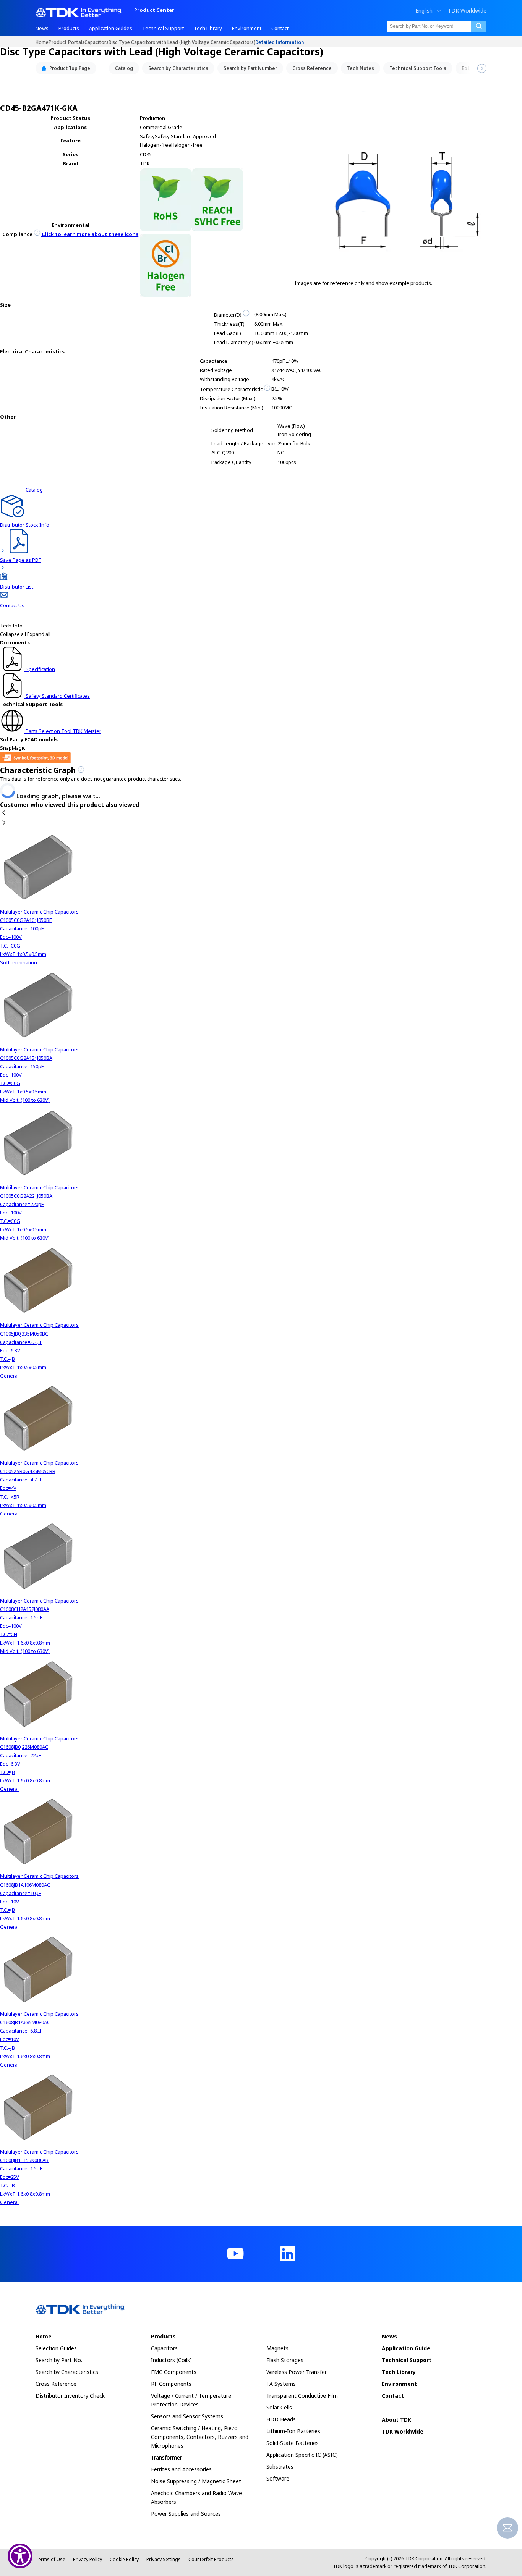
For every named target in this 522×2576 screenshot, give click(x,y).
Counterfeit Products (211, 2559)
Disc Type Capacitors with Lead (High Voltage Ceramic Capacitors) (182, 42)
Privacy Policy (88, 2559)
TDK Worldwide (467, 11)
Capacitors (96, 42)
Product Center (154, 11)
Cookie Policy (124, 2559)
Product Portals (66, 42)
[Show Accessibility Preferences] (20, 2556)
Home (42, 42)
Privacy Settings (164, 2559)
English (424, 11)
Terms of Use (50, 2559)
